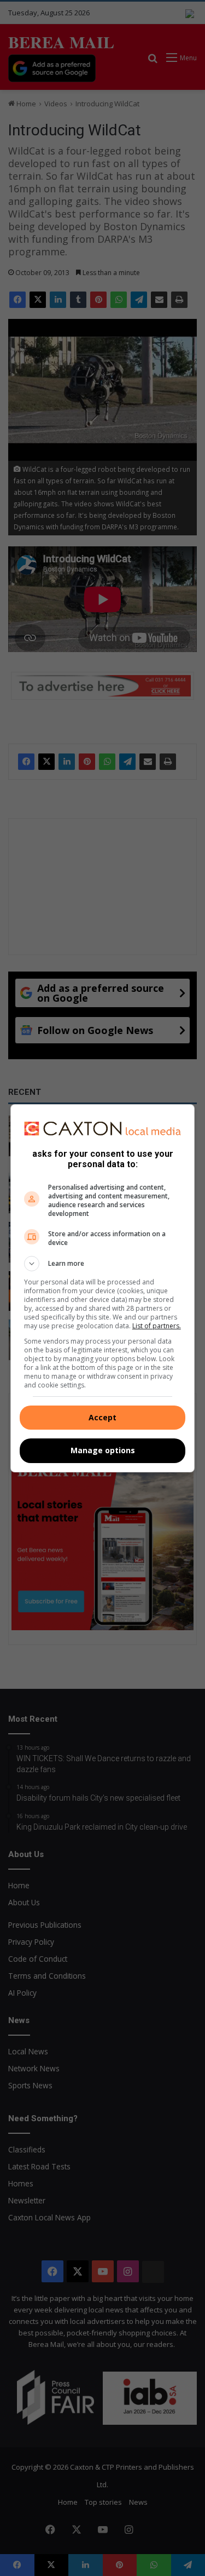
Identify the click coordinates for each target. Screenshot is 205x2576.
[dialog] (103, 1288)
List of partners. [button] (157, 1326)
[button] (103, 1264)
